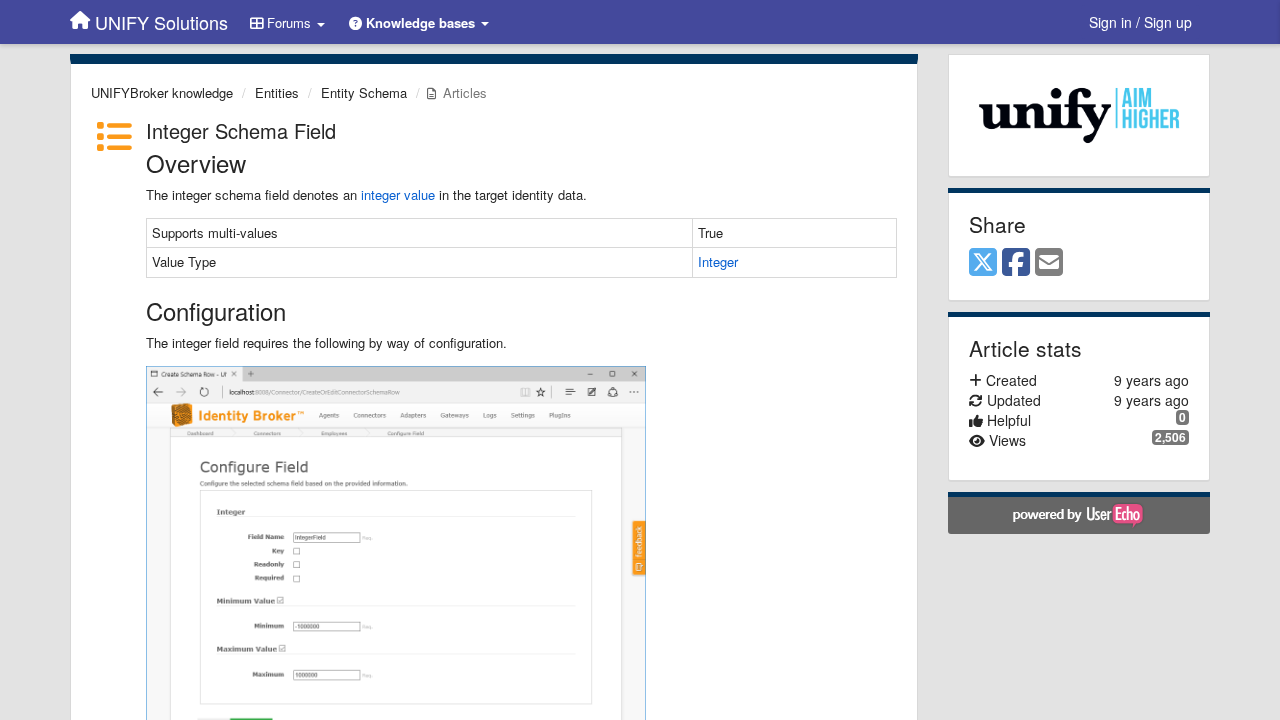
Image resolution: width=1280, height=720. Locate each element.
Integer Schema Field (241, 130)
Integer (718, 261)
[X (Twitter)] (983, 263)
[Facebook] (1016, 263)
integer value (398, 194)
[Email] (1049, 263)
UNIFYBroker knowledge (162, 92)
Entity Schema (364, 92)
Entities (277, 92)
